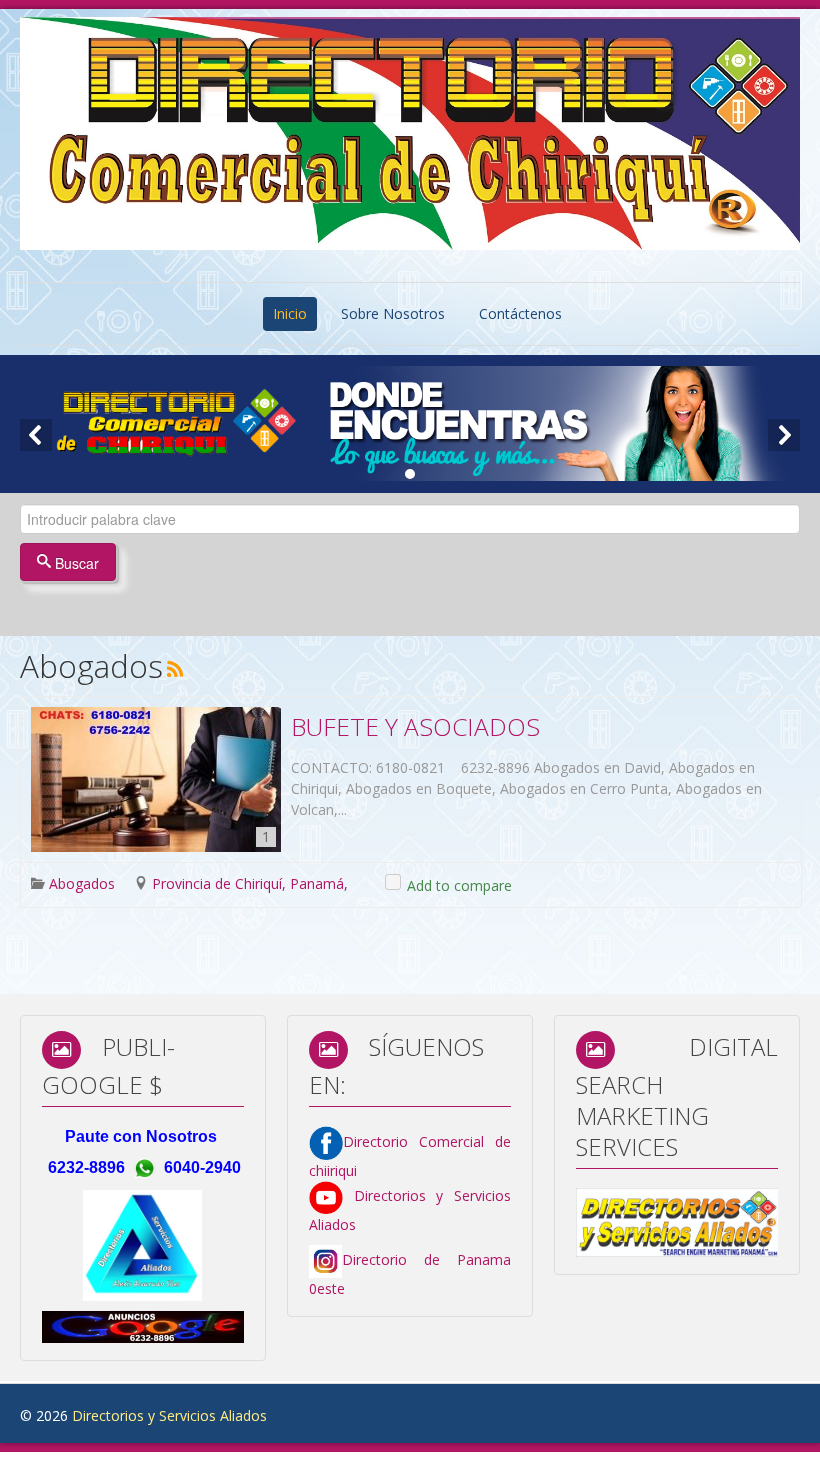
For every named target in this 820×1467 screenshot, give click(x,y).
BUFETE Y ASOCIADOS (415, 726)
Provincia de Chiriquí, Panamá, (250, 883)
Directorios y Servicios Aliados (169, 1415)
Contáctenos (520, 313)
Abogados (82, 883)
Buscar (75, 563)
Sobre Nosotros (393, 313)
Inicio (290, 313)
